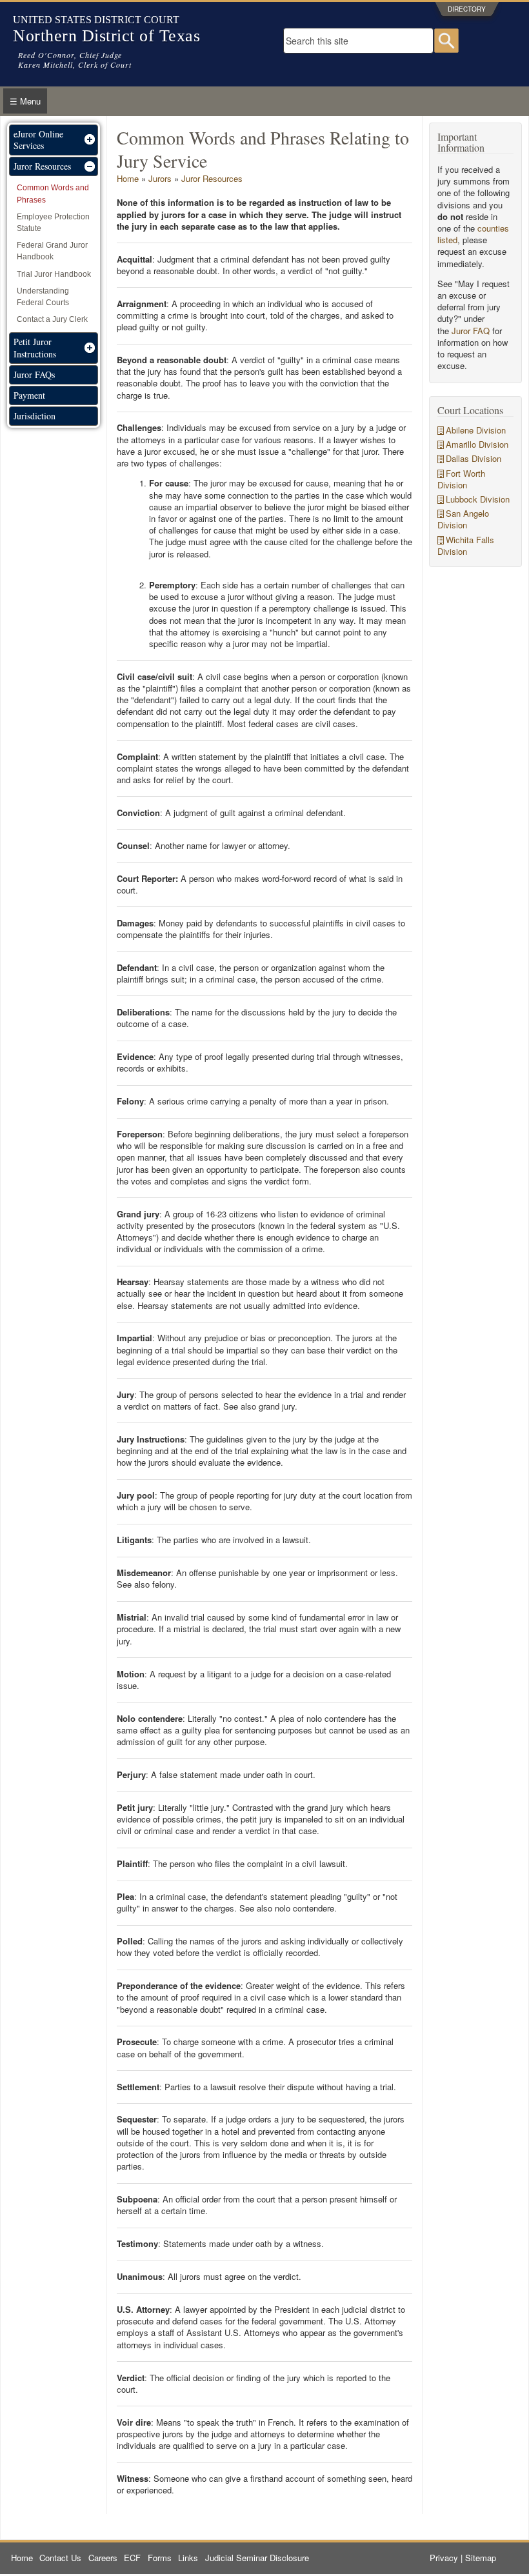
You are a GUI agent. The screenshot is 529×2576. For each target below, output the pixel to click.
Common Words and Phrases (53, 194)
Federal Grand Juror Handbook (52, 251)
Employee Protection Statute (53, 223)
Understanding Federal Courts (43, 297)
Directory (467, 9)
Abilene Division (476, 430)
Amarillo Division (477, 444)
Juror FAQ (471, 331)
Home (128, 178)
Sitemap (481, 2558)
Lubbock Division (478, 499)
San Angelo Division (463, 519)
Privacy (444, 2558)
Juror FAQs (34, 374)
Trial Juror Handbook (54, 274)
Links (188, 2558)
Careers (103, 2558)
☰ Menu (25, 101)
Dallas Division (474, 458)
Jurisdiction (35, 416)
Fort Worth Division (461, 479)
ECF (132, 2558)
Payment (29, 395)
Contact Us (60, 2558)
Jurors (160, 178)
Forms (160, 2558)
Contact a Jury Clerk (52, 319)
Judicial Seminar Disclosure (257, 2558)
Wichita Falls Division (466, 545)
